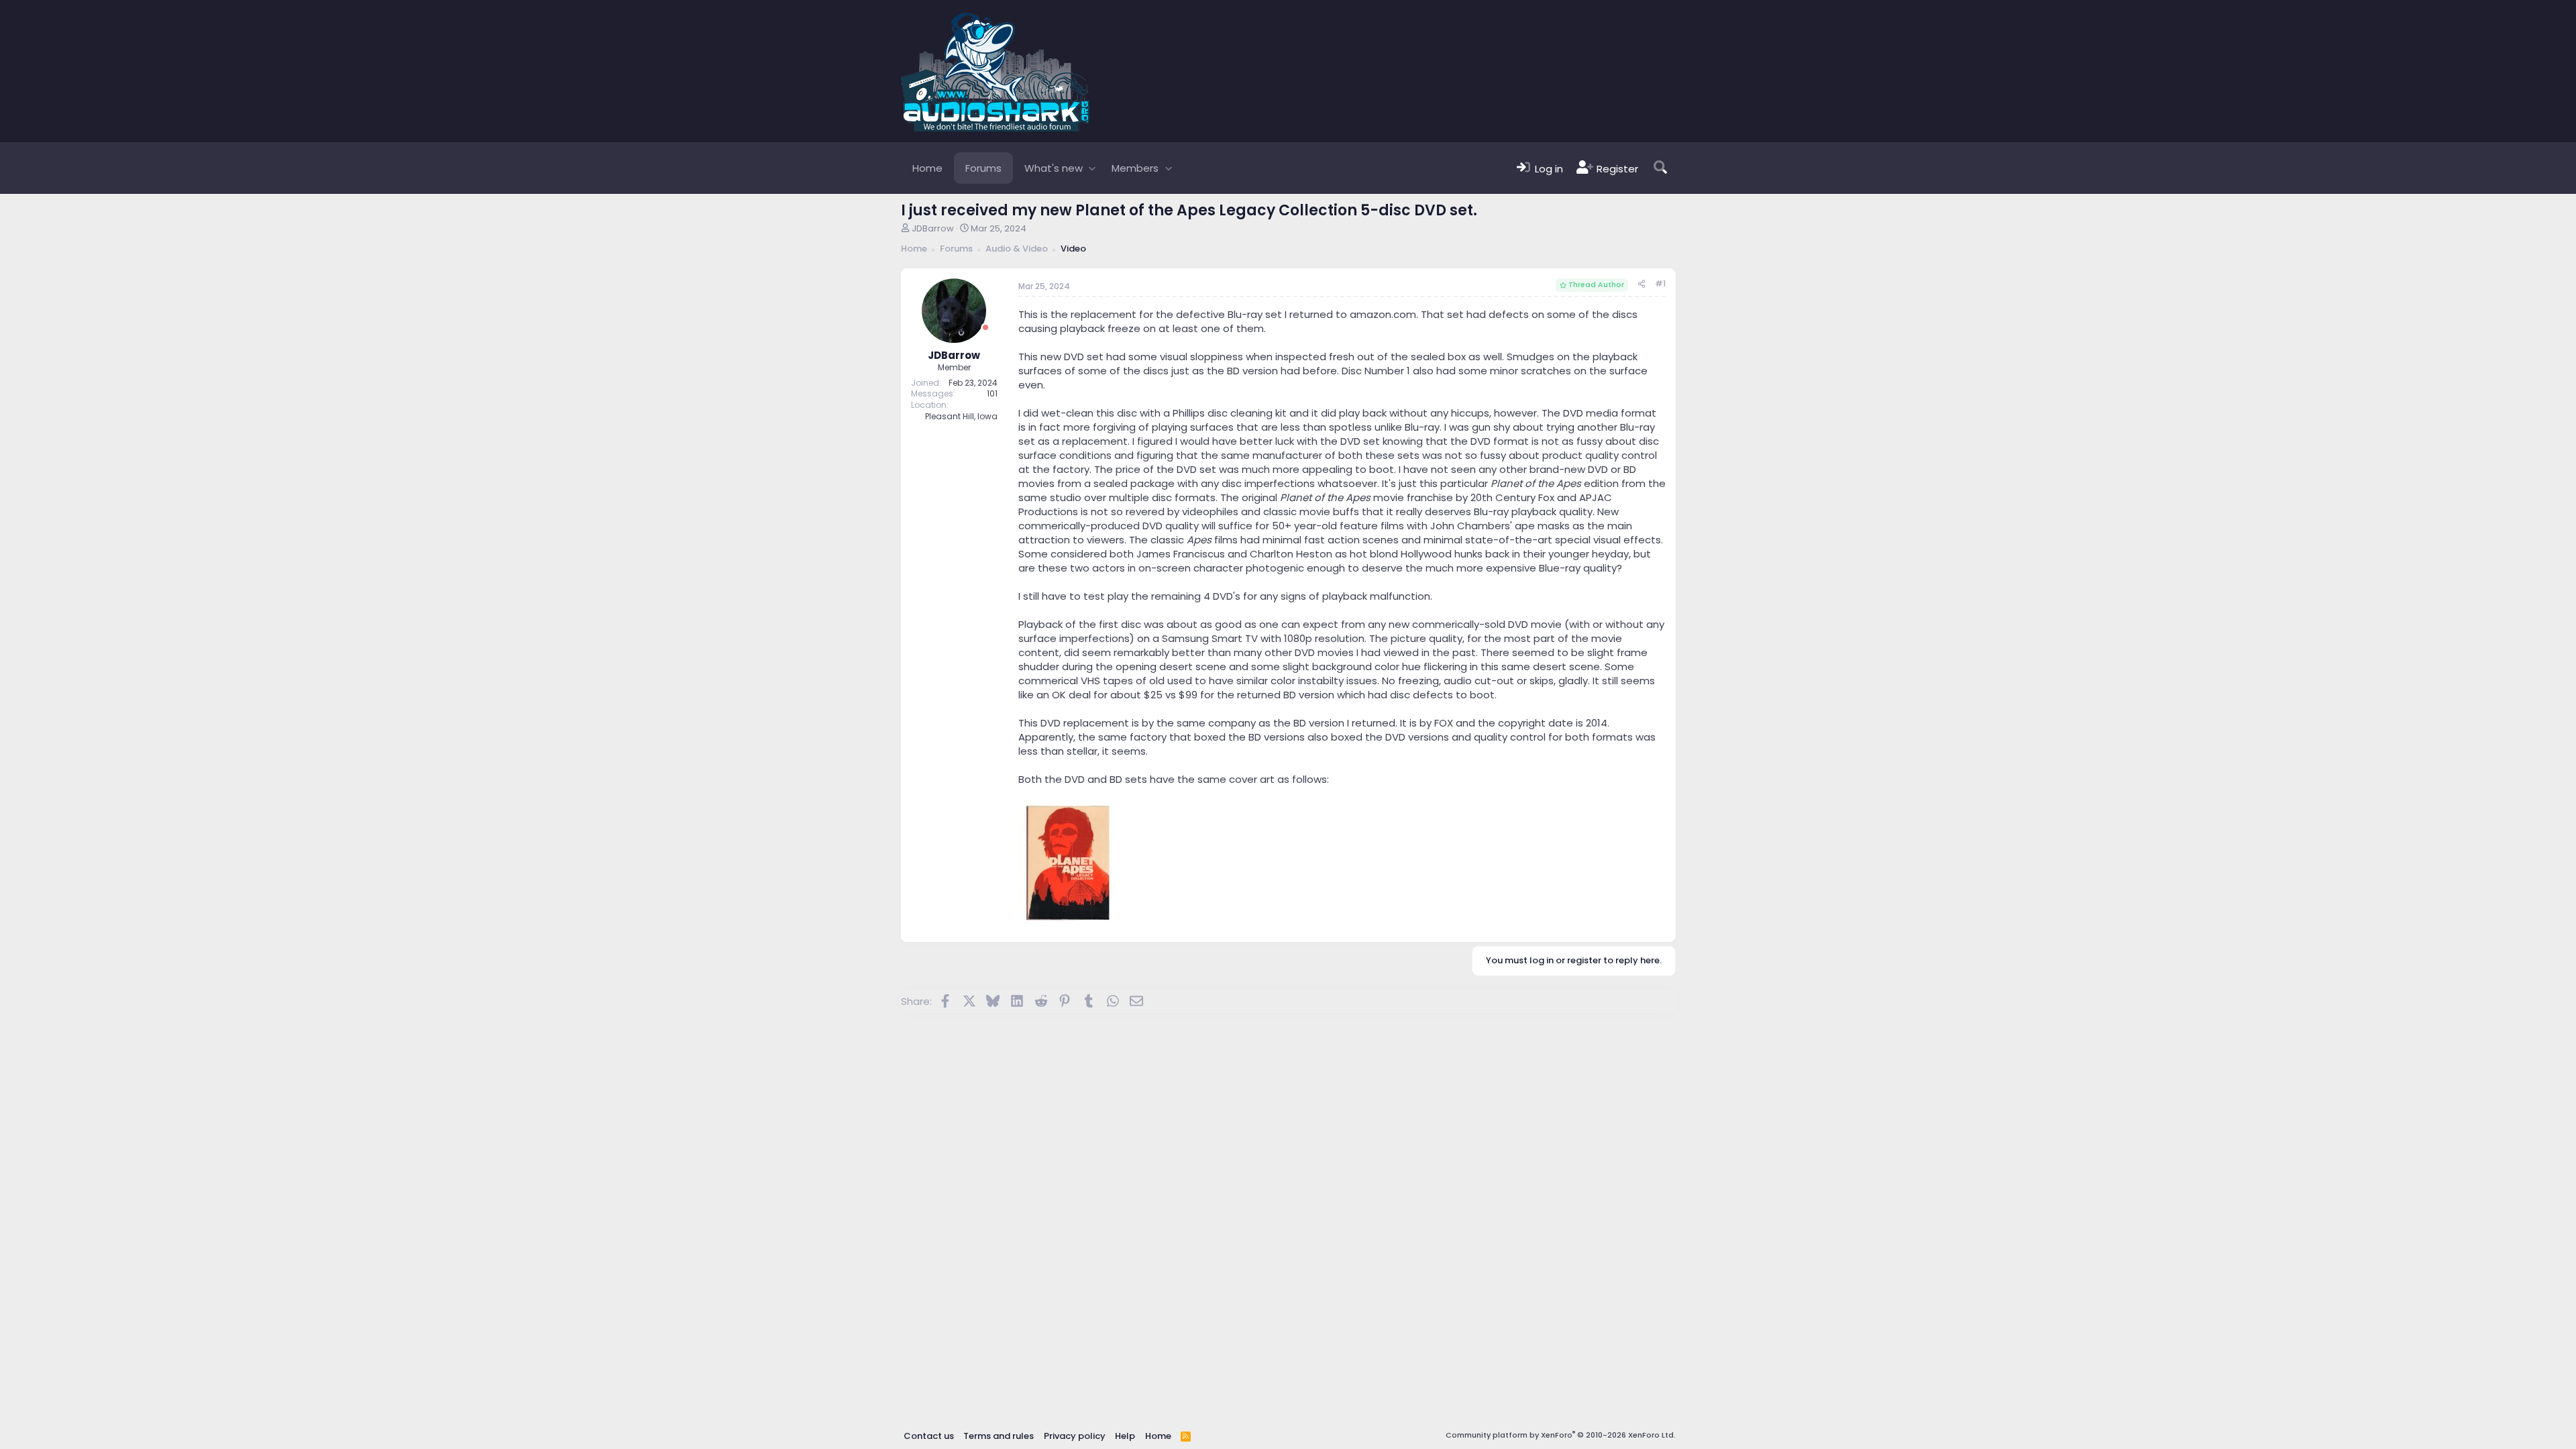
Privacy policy (1075, 1436)
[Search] (1660, 168)
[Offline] (985, 328)
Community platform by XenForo (1561, 1435)
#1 (1660, 283)
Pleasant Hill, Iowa (961, 416)
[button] (1092, 168)
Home (927, 168)
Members (1135, 168)
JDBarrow (933, 228)
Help (1125, 1436)
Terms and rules (999, 1436)
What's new (1054, 168)
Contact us (929, 1436)
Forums (983, 168)
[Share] (1642, 284)
